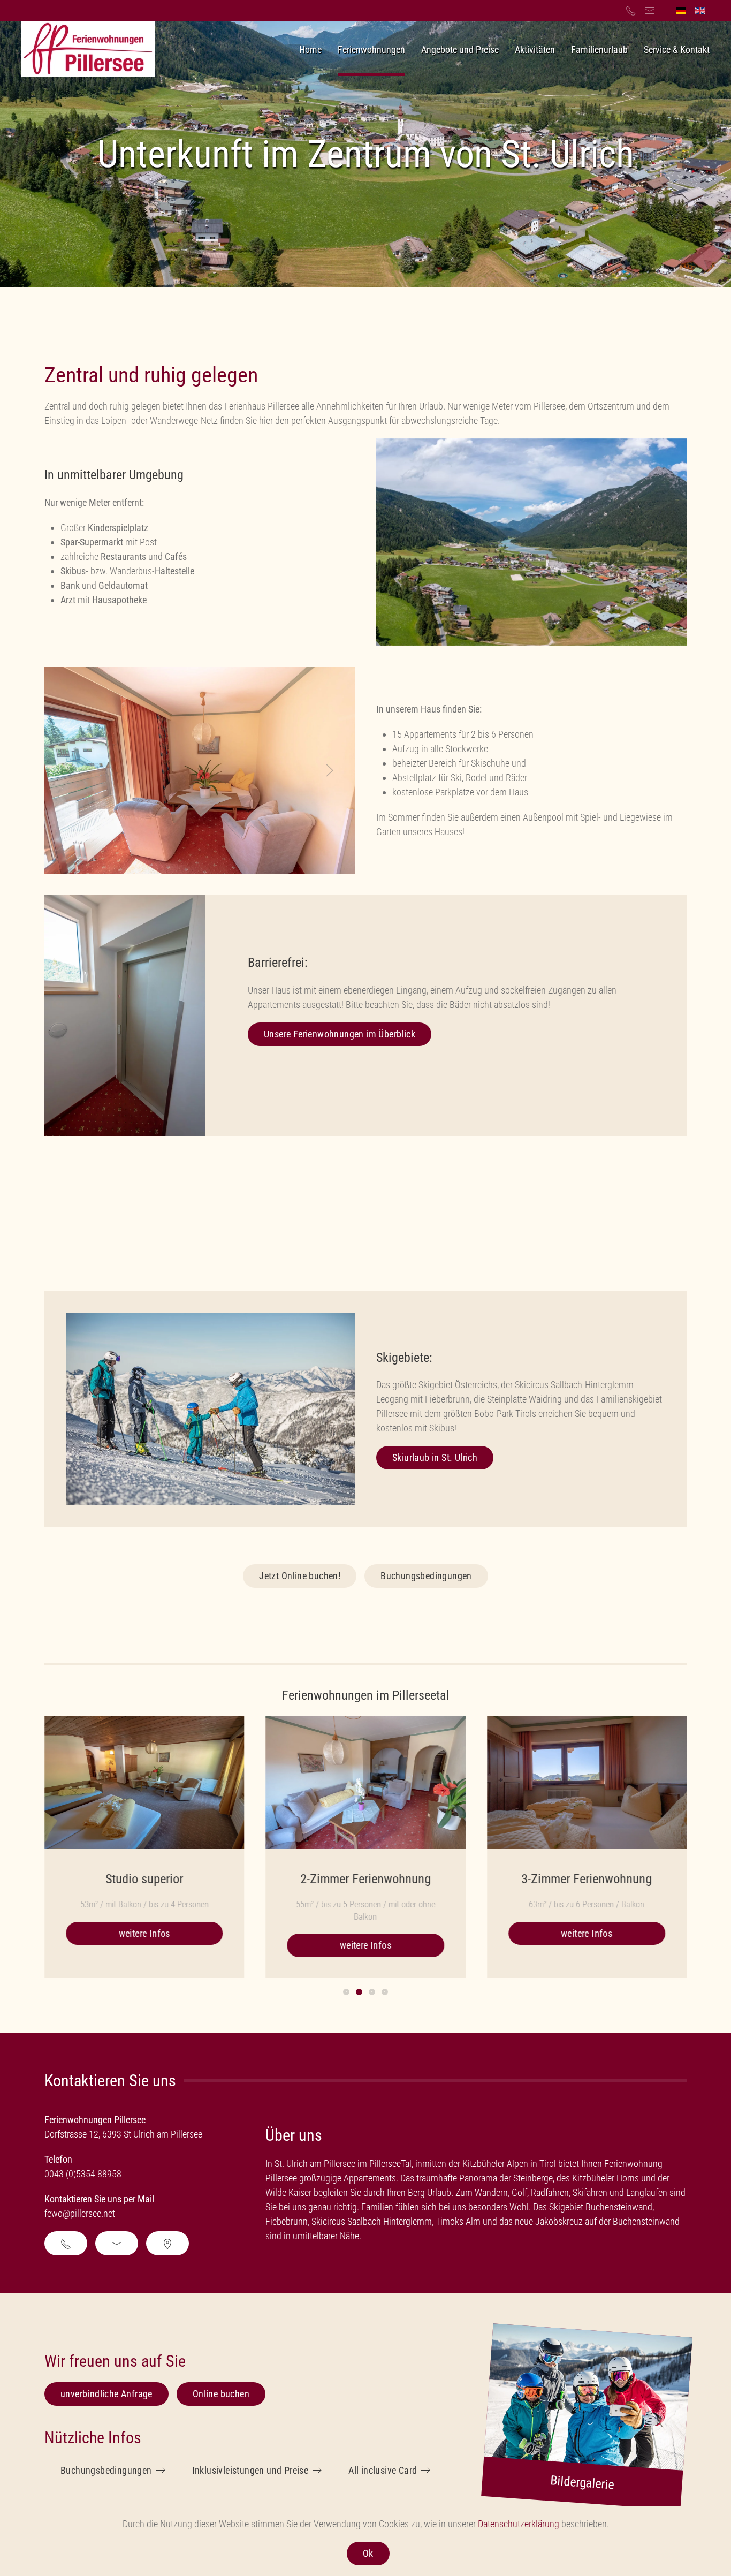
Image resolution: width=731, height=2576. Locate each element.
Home (310, 50)
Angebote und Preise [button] (460, 50)
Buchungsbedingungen (426, 1576)
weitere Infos (144, 1933)
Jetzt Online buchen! (300, 1576)
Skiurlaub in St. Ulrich (435, 1457)
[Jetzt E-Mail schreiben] (117, 2243)
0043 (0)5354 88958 (83, 2174)
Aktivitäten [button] (535, 50)
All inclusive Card (383, 2470)
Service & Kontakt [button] (677, 50)
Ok (368, 2553)
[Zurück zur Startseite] (88, 49)
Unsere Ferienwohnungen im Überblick (340, 1034)
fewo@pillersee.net (81, 2213)
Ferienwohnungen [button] (371, 50)
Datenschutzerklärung (519, 2524)
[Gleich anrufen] (66, 2243)
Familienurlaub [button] (599, 50)
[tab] (346, 1992)
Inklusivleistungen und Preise (250, 2470)
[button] (70, 770)
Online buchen (221, 2394)
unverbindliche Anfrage (106, 2394)
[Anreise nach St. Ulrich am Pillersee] (167, 2243)
